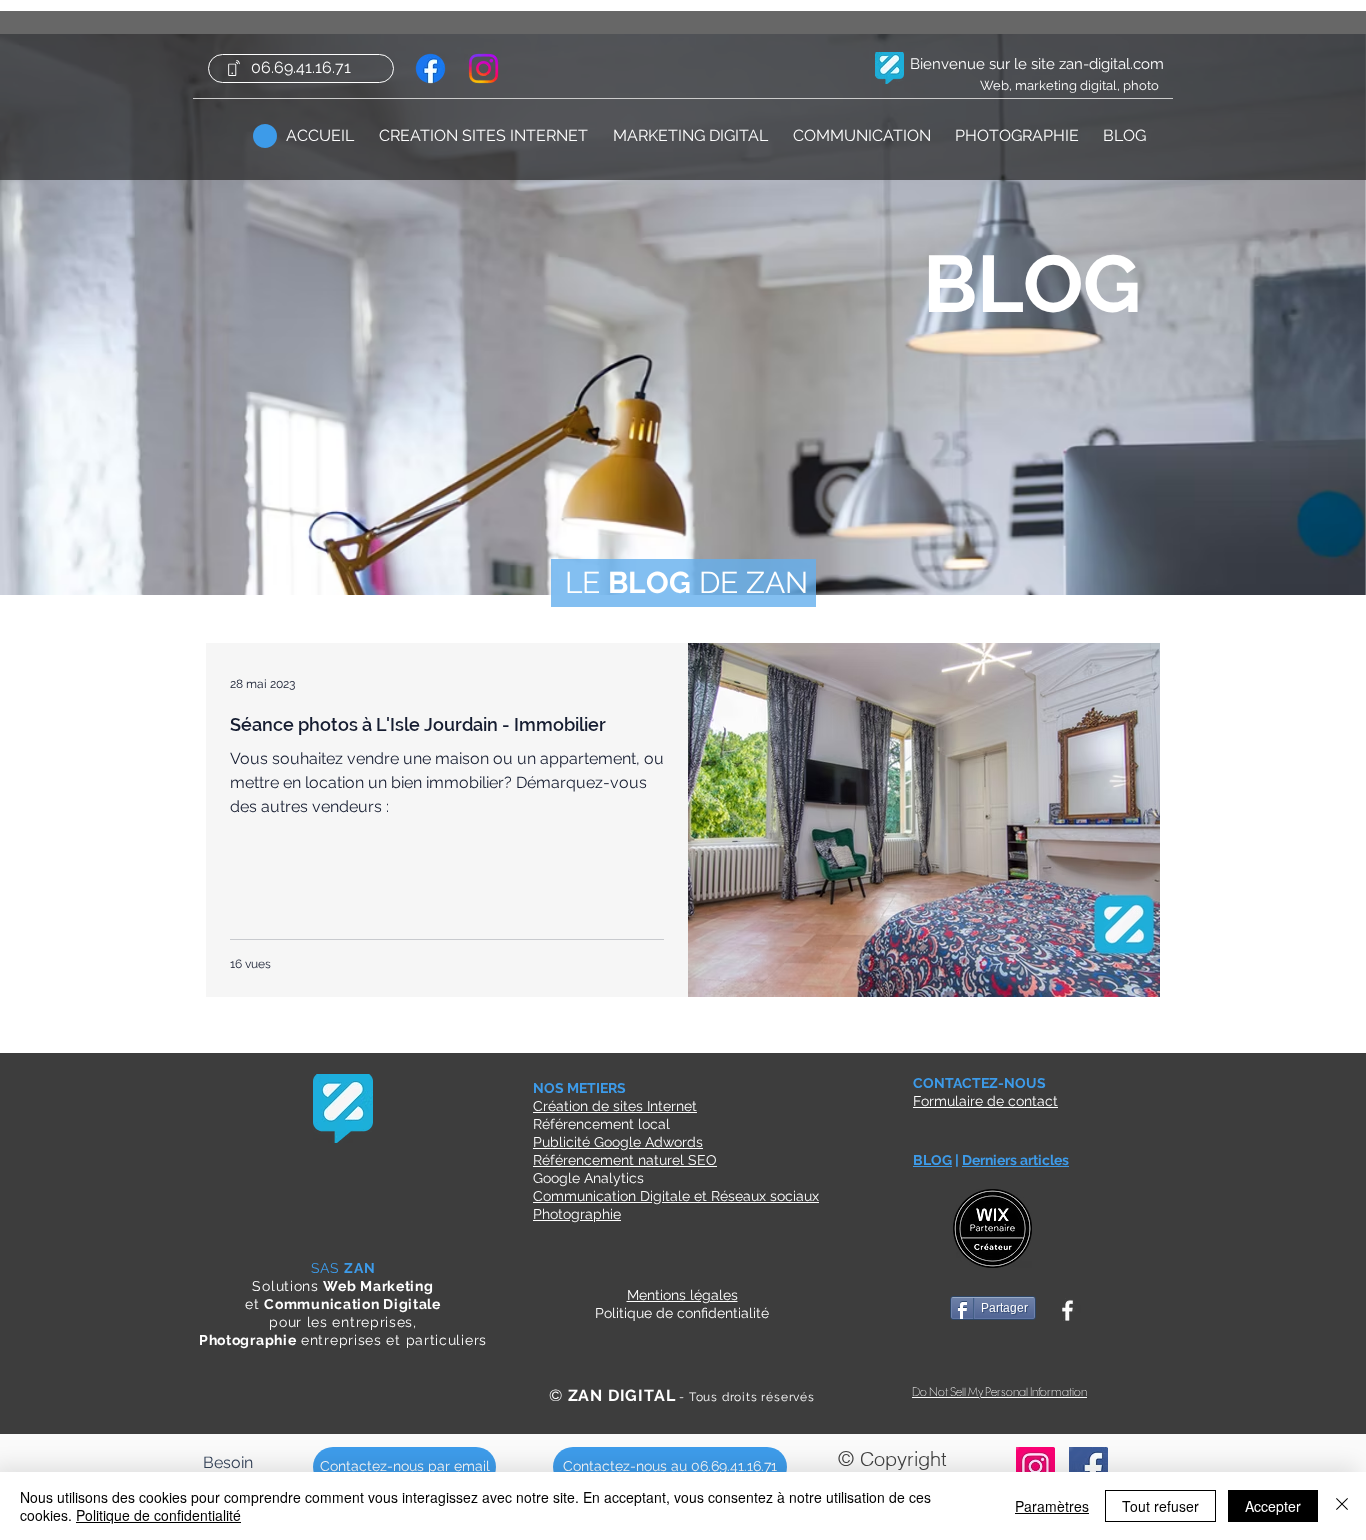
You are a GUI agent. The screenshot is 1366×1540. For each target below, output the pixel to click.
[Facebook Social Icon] (1088, 1466)
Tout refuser (1160, 1506)
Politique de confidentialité (158, 1515)
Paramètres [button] (1052, 1506)
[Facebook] (430, 68)
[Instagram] (483, 68)
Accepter (1273, 1506)
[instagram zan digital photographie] (1035, 1466)
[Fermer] (1342, 1506)
